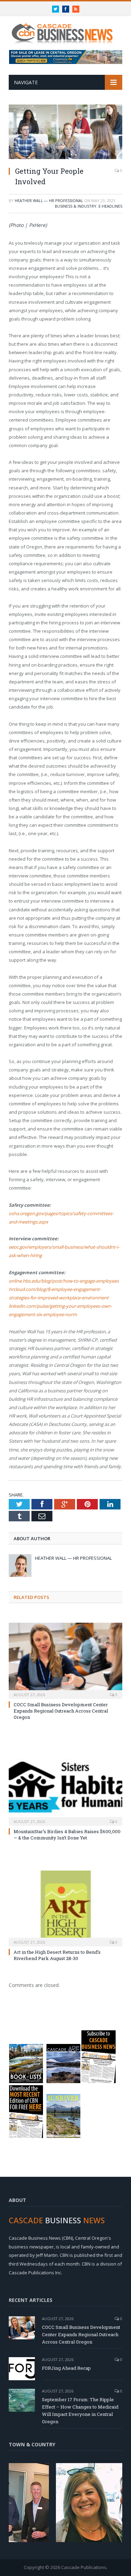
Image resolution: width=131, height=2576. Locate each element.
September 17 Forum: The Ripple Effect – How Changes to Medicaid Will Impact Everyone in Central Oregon (80, 2410)
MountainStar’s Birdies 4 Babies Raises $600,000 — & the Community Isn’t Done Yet (67, 1835)
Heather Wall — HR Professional (49, 200)
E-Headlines (110, 206)
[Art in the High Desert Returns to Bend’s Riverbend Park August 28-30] (65, 1908)
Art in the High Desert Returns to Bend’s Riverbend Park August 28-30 (57, 1955)
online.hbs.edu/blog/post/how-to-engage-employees (64, 1281)
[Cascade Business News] (65, 29)
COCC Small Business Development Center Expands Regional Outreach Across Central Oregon (61, 1711)
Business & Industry (76, 206)
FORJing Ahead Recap (66, 2368)
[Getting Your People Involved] (65, 133)
